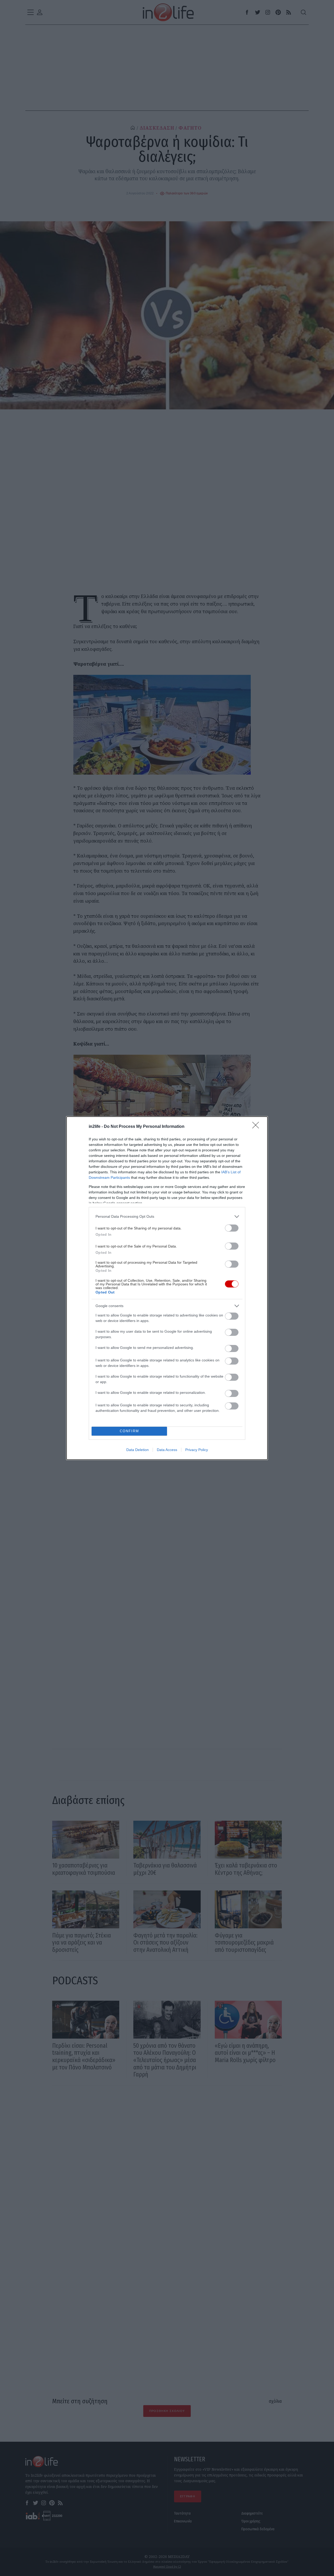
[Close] (257, 1127)
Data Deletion (138, 1450)
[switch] (232, 1228)
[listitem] (167, 1217)
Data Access (167, 1450)
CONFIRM (129, 1431)
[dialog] (167, 1288)
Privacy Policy (197, 1450)
